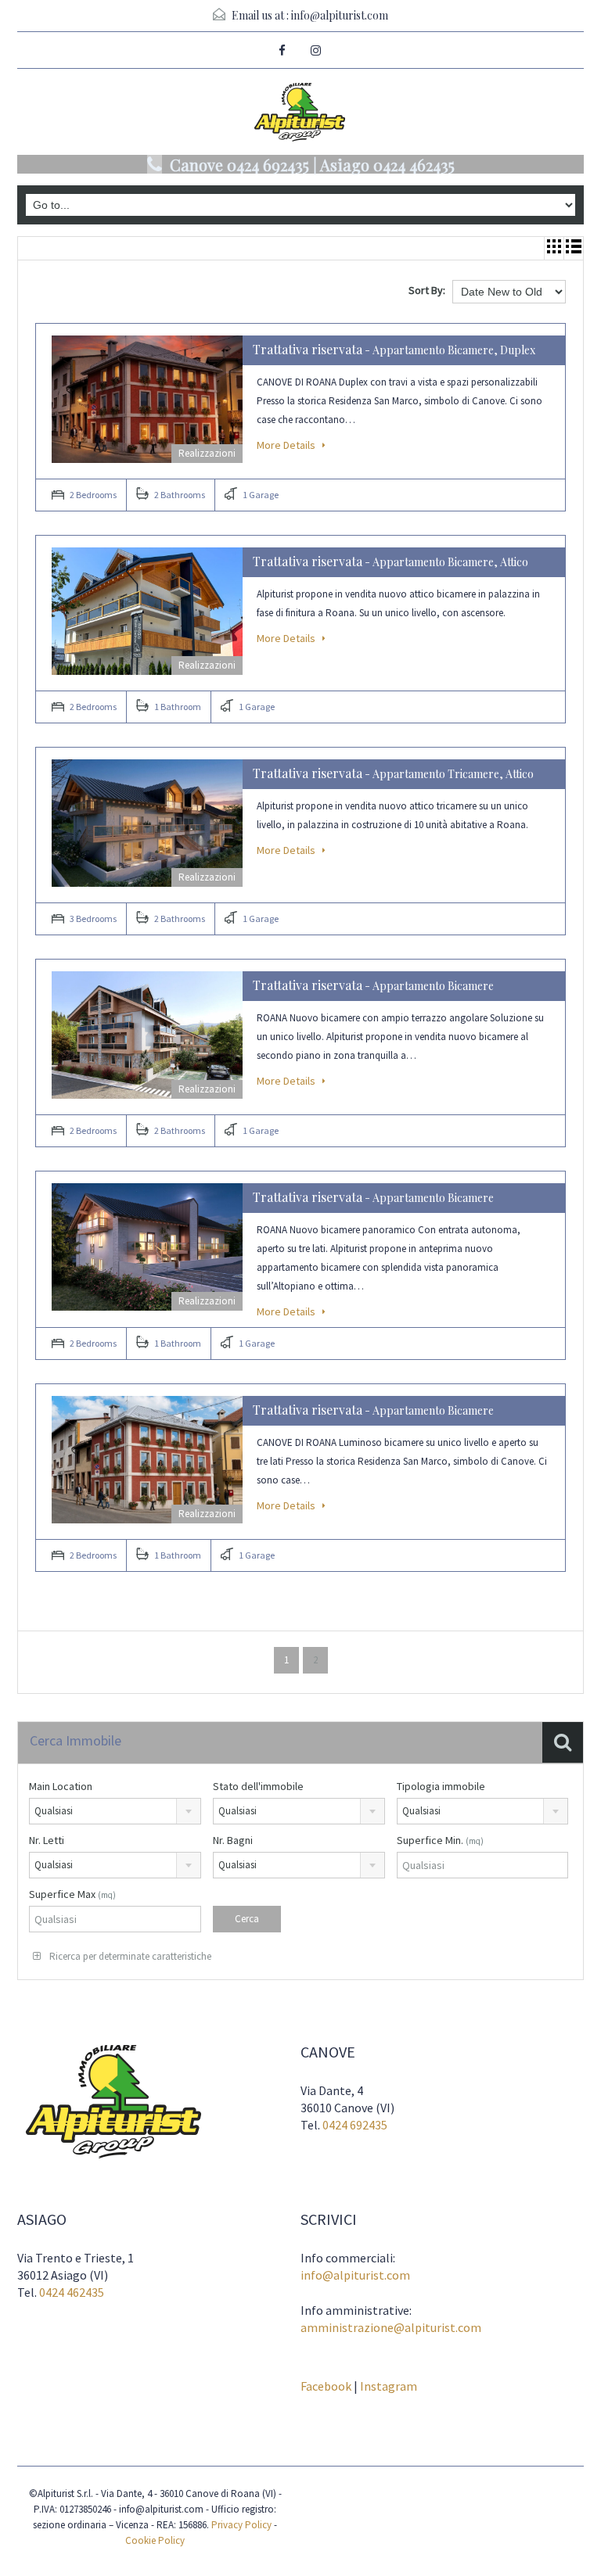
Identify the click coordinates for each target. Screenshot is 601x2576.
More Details (287, 445)
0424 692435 (355, 2125)
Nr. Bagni (233, 1840)
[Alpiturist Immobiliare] (301, 114)
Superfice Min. (440, 1840)
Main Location (61, 1786)
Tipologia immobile (441, 1786)
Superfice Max (72, 1894)
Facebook (326, 2386)
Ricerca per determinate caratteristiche (129, 1956)
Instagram (389, 2386)
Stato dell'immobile (258, 1786)
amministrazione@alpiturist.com (391, 2327)
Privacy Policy (241, 2525)
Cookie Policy (155, 2540)
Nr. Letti (47, 1840)
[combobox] (115, 1811)
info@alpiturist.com (340, 15)
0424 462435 (72, 2292)
